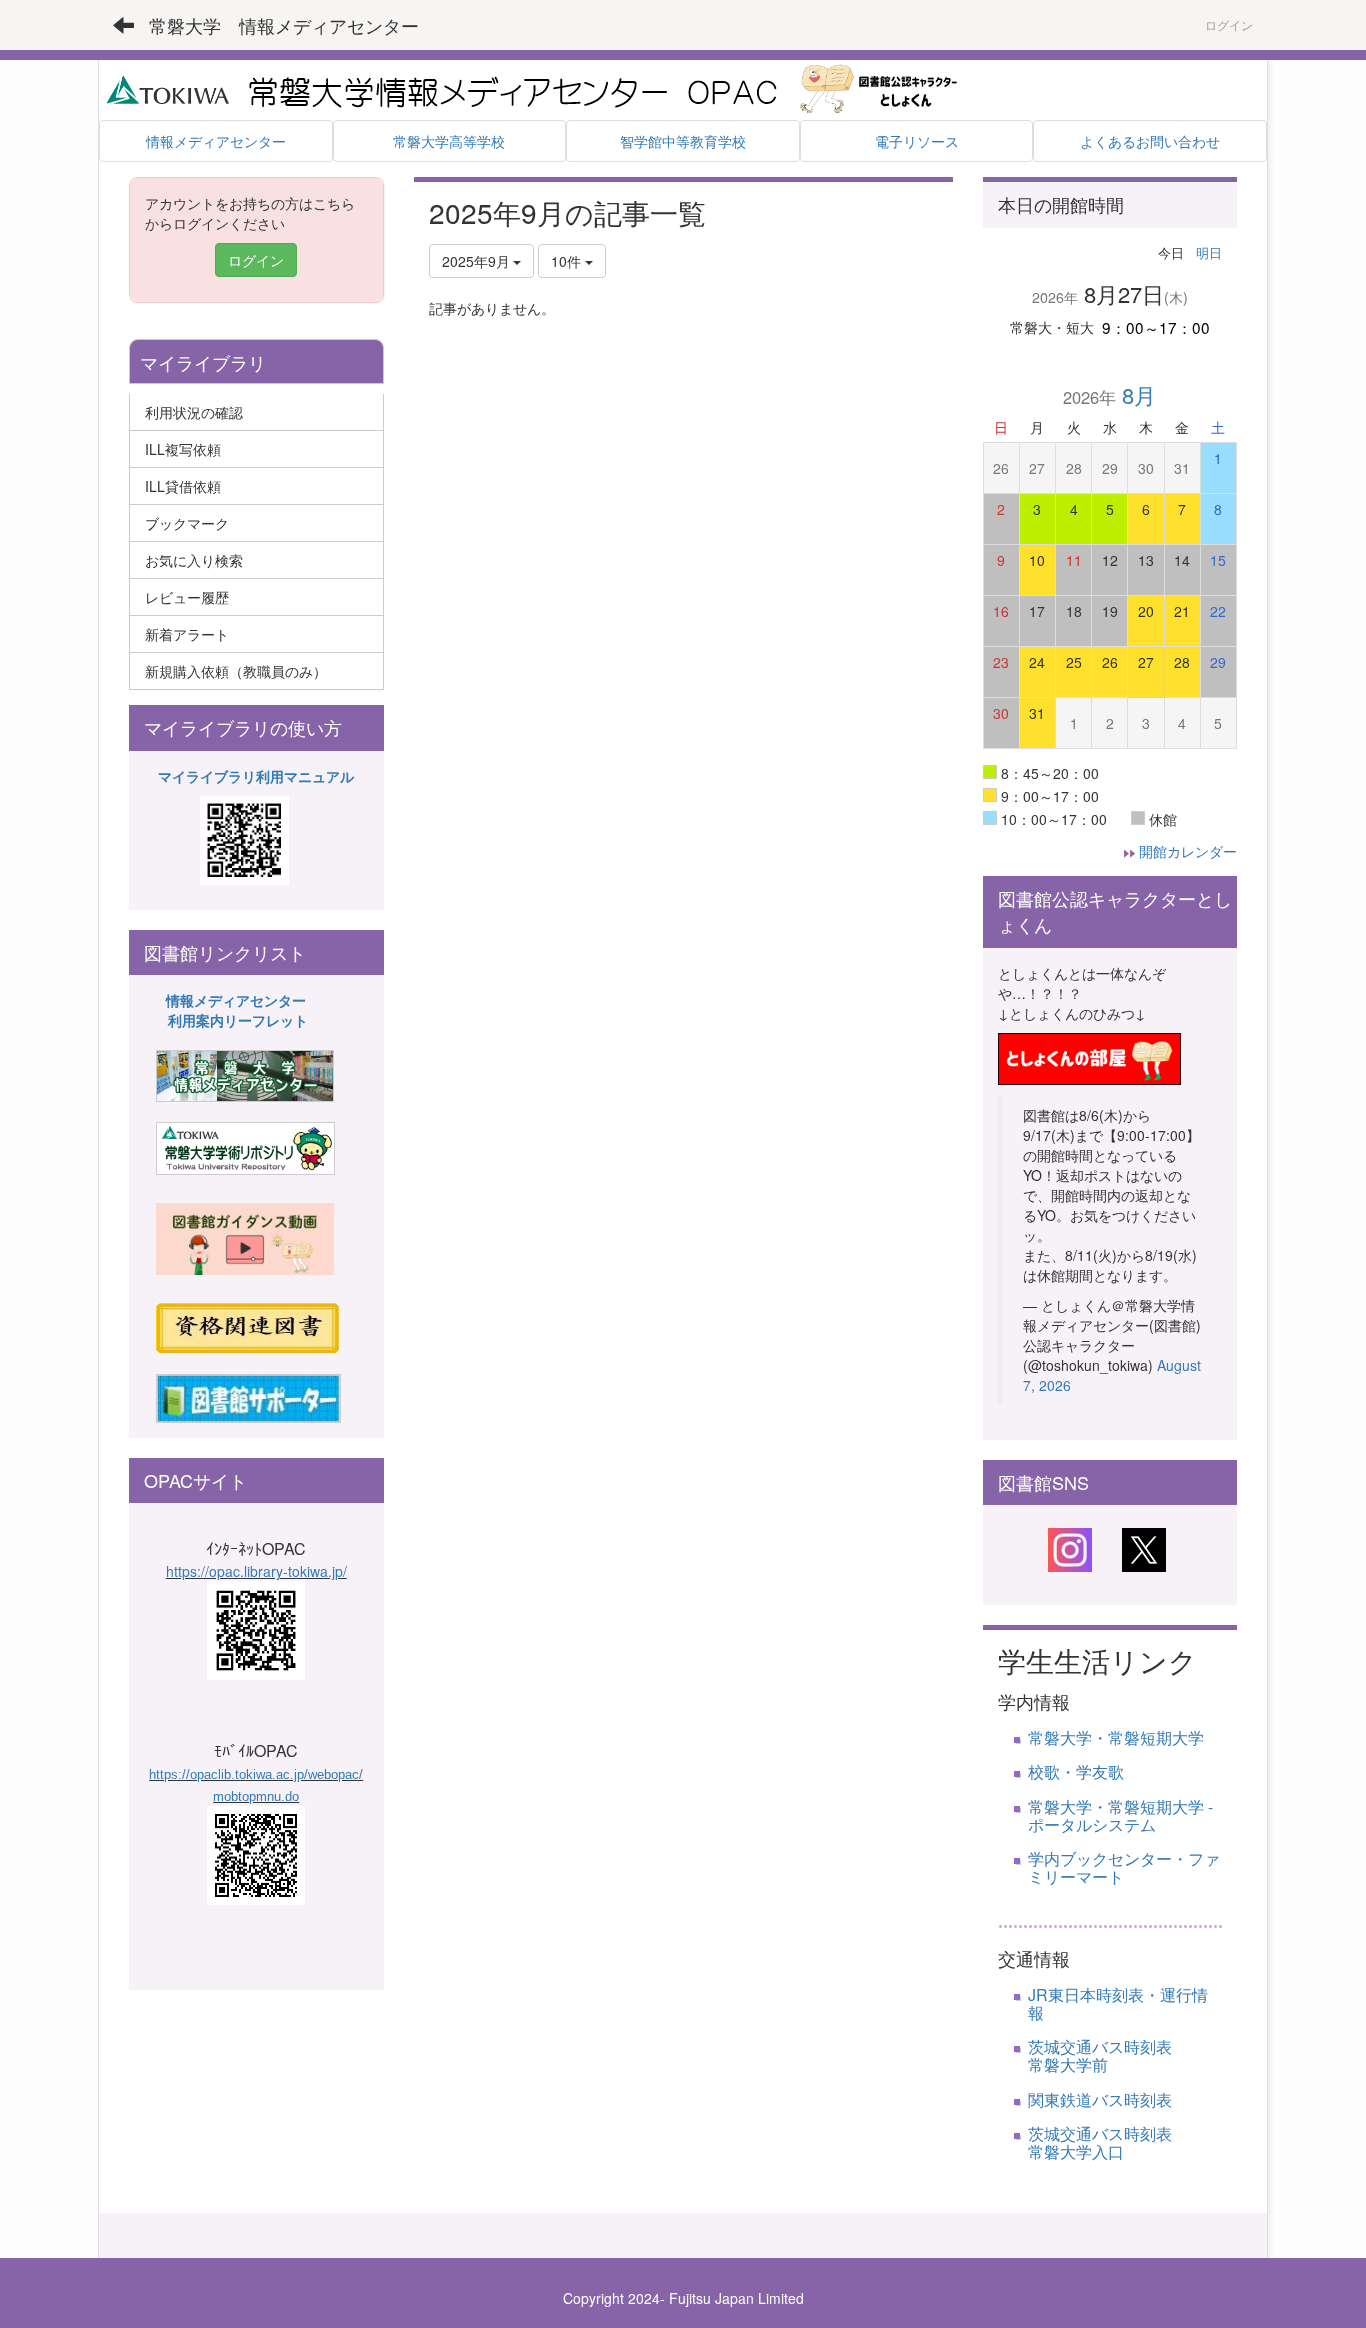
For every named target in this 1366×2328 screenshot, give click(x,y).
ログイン (1229, 24)
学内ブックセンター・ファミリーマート (1124, 1867)
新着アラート (187, 634)
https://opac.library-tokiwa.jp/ (256, 1571)
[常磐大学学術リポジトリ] (245, 1147)
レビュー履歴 (187, 597)
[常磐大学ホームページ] (168, 88)
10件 (568, 261)
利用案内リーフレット (238, 1020)
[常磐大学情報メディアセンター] (245, 1074)
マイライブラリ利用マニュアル (256, 776)
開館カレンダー (1188, 851)
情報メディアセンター (236, 1000)
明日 (1209, 252)
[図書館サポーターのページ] (248, 1396)
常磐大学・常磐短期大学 (1116, 1737)
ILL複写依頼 (183, 449)
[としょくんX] (1144, 1548)
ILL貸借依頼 (183, 486)
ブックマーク (187, 523)
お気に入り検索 (194, 560)
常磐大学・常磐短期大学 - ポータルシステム (1120, 1815)
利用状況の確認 (194, 412)
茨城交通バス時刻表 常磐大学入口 (1124, 2142)
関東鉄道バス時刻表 (1100, 2099)
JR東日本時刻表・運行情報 (1118, 2003)
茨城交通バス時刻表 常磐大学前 (1140, 2055)
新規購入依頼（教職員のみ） (236, 671)
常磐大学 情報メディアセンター (284, 25)
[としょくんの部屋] (1089, 1056)
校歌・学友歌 (1076, 1771)
